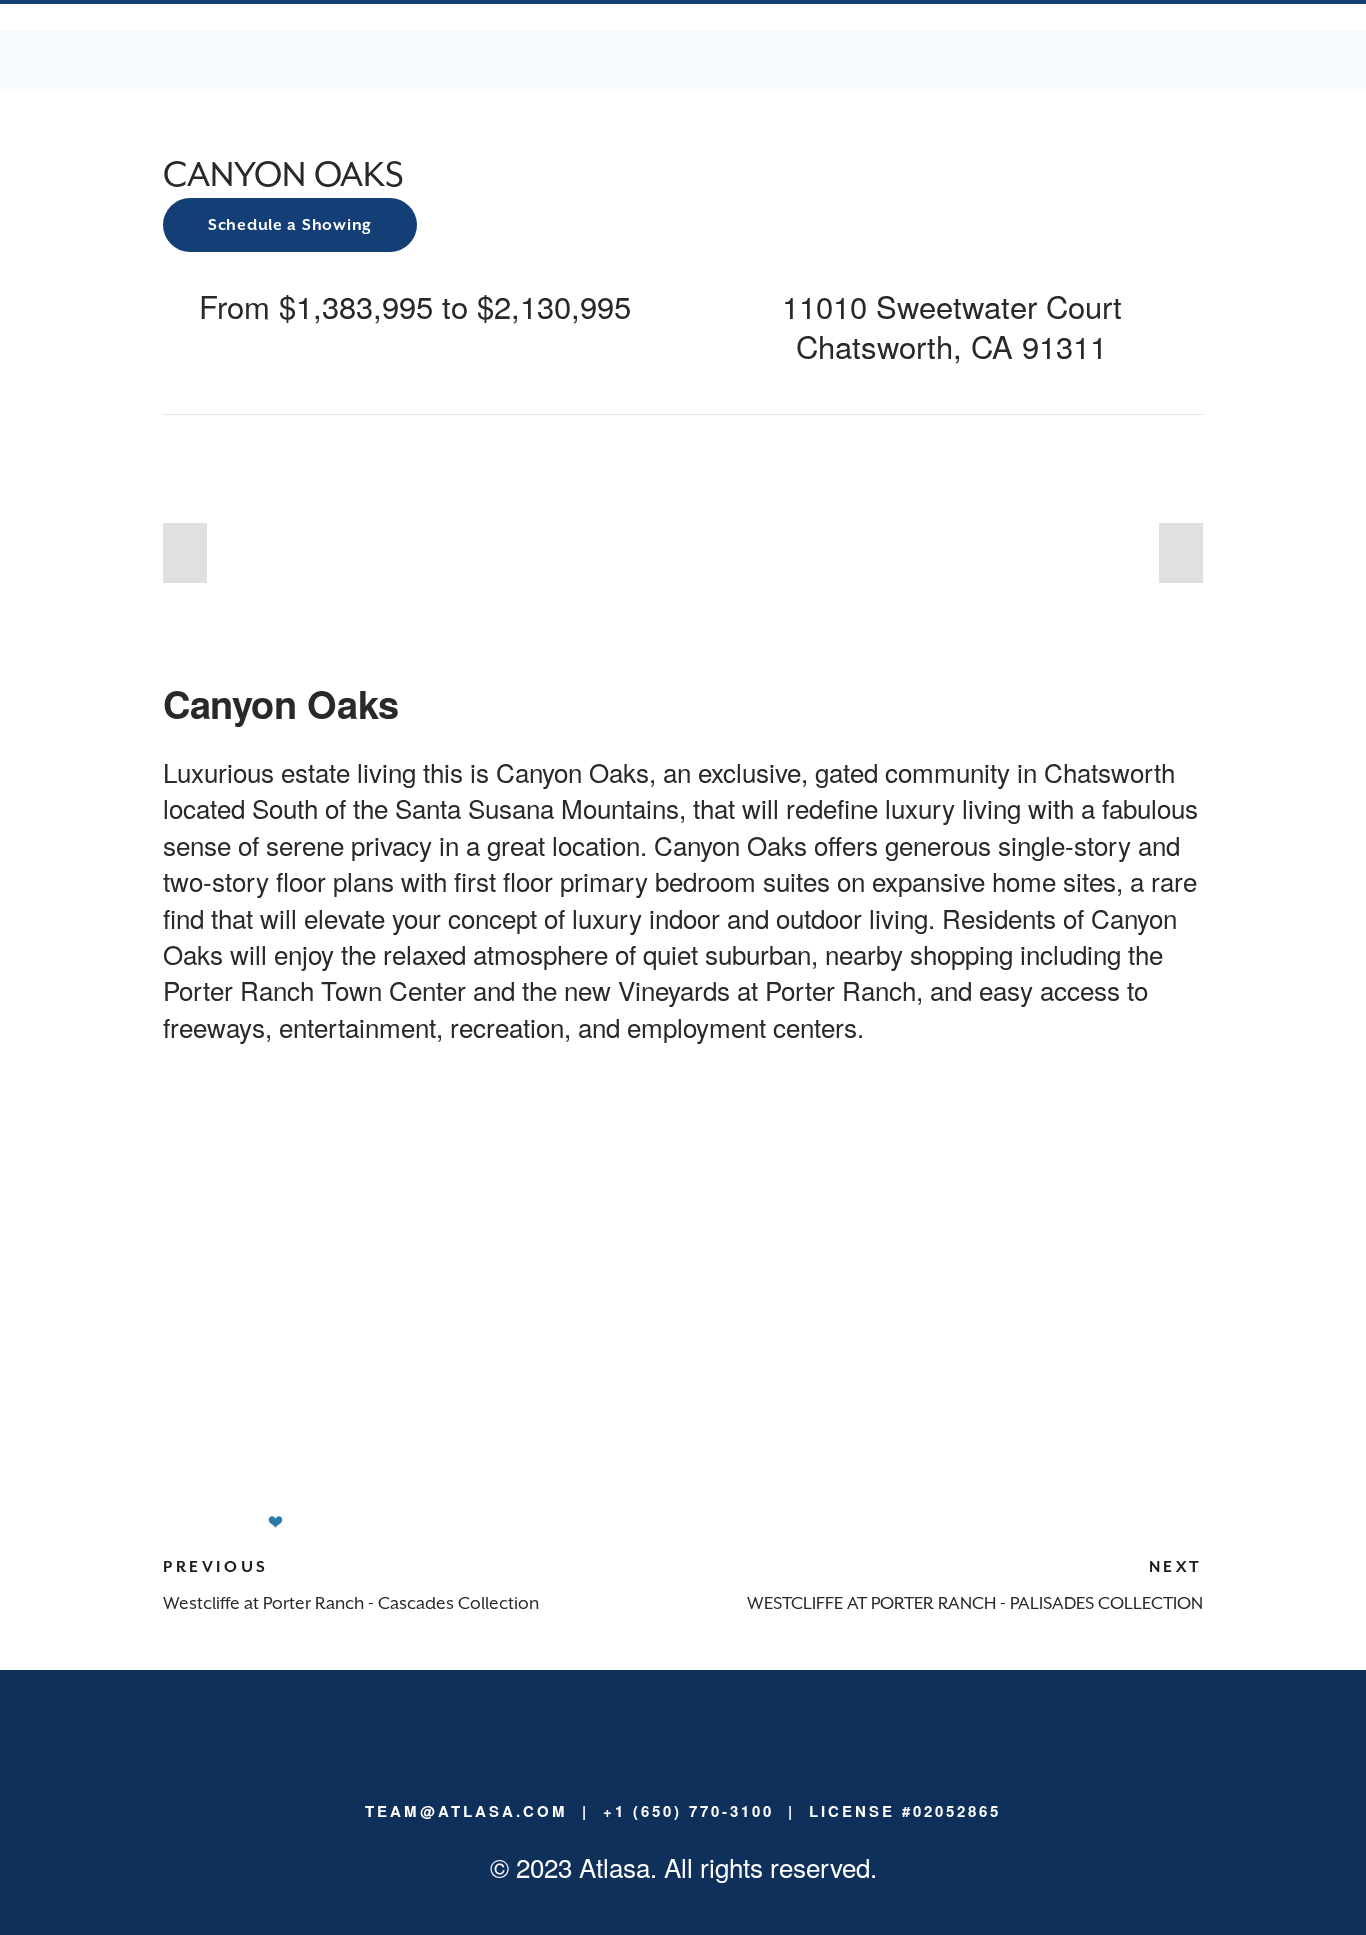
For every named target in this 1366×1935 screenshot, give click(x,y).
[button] (185, 553)
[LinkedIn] (619, 1750)
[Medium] (651, 1750)
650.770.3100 (984, 57)
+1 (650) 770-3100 (688, 1811)
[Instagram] (683, 1750)
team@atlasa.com (1137, 57)
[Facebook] (715, 1750)
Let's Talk (660, 58)
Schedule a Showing (290, 225)
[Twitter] (747, 1750)
